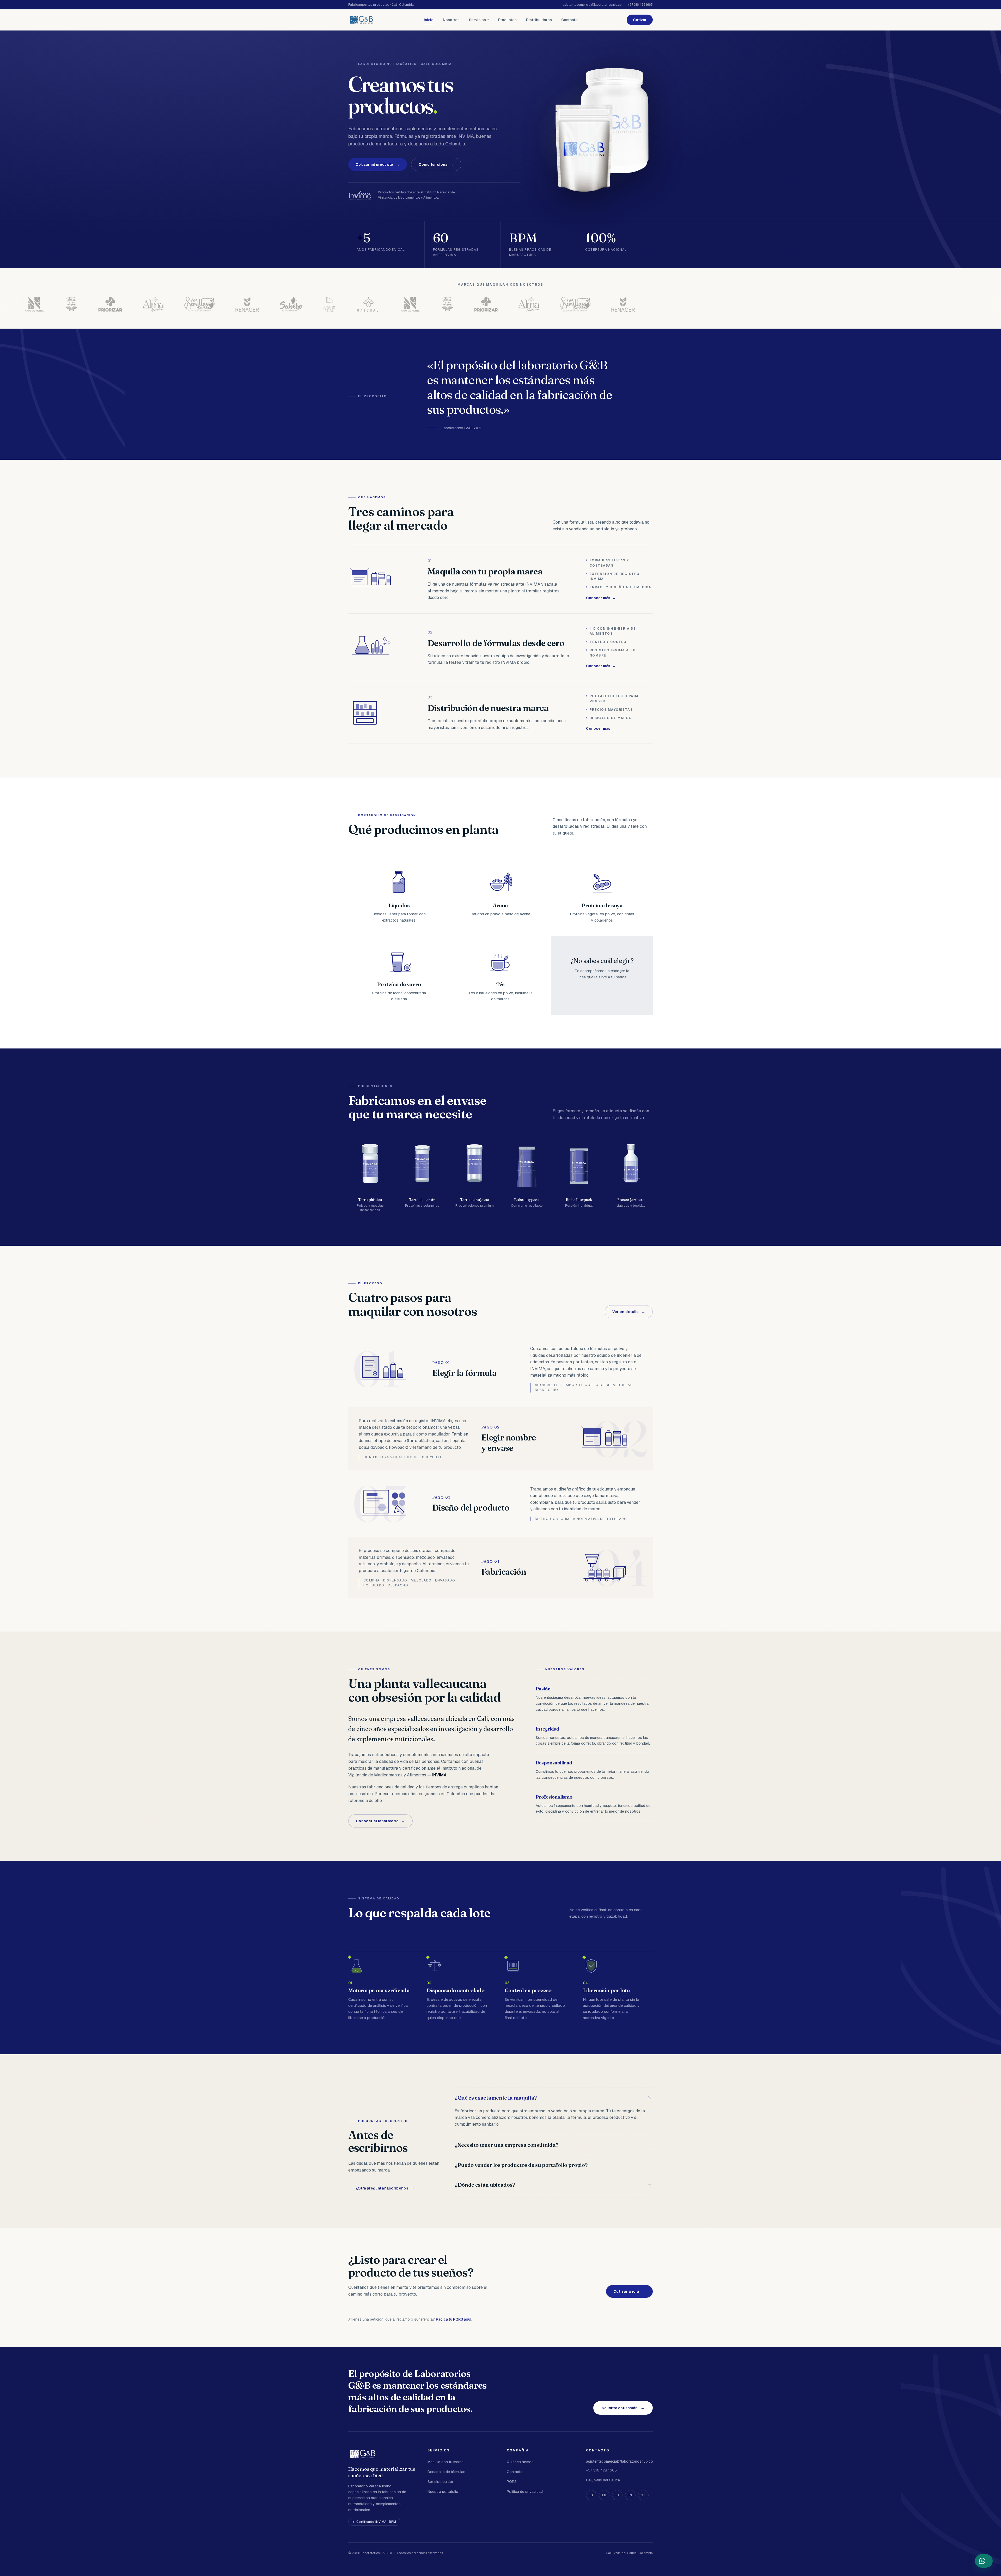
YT (643, 2495)
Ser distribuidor (440, 2482)
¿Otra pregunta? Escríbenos (385, 2188)
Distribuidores (539, 20)
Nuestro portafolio (443, 2492)
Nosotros (451, 20)
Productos (507, 20)
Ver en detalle (629, 1312)
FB (604, 2495)
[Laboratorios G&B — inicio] (362, 20)
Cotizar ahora (629, 2291)
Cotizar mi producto (378, 164)
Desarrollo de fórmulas (446, 2472)
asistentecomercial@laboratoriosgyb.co (592, 5)
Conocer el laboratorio (380, 1821)
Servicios (479, 20)
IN (630, 2495)
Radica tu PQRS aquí (454, 2319)
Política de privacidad (525, 2492)
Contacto (569, 20)
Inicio (429, 20)
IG (591, 2495)
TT (617, 2495)
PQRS (512, 2482)
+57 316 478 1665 (640, 5)
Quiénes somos (520, 2462)
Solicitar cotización (623, 2408)
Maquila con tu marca (445, 2462)
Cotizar (640, 20)
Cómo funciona (436, 164)
